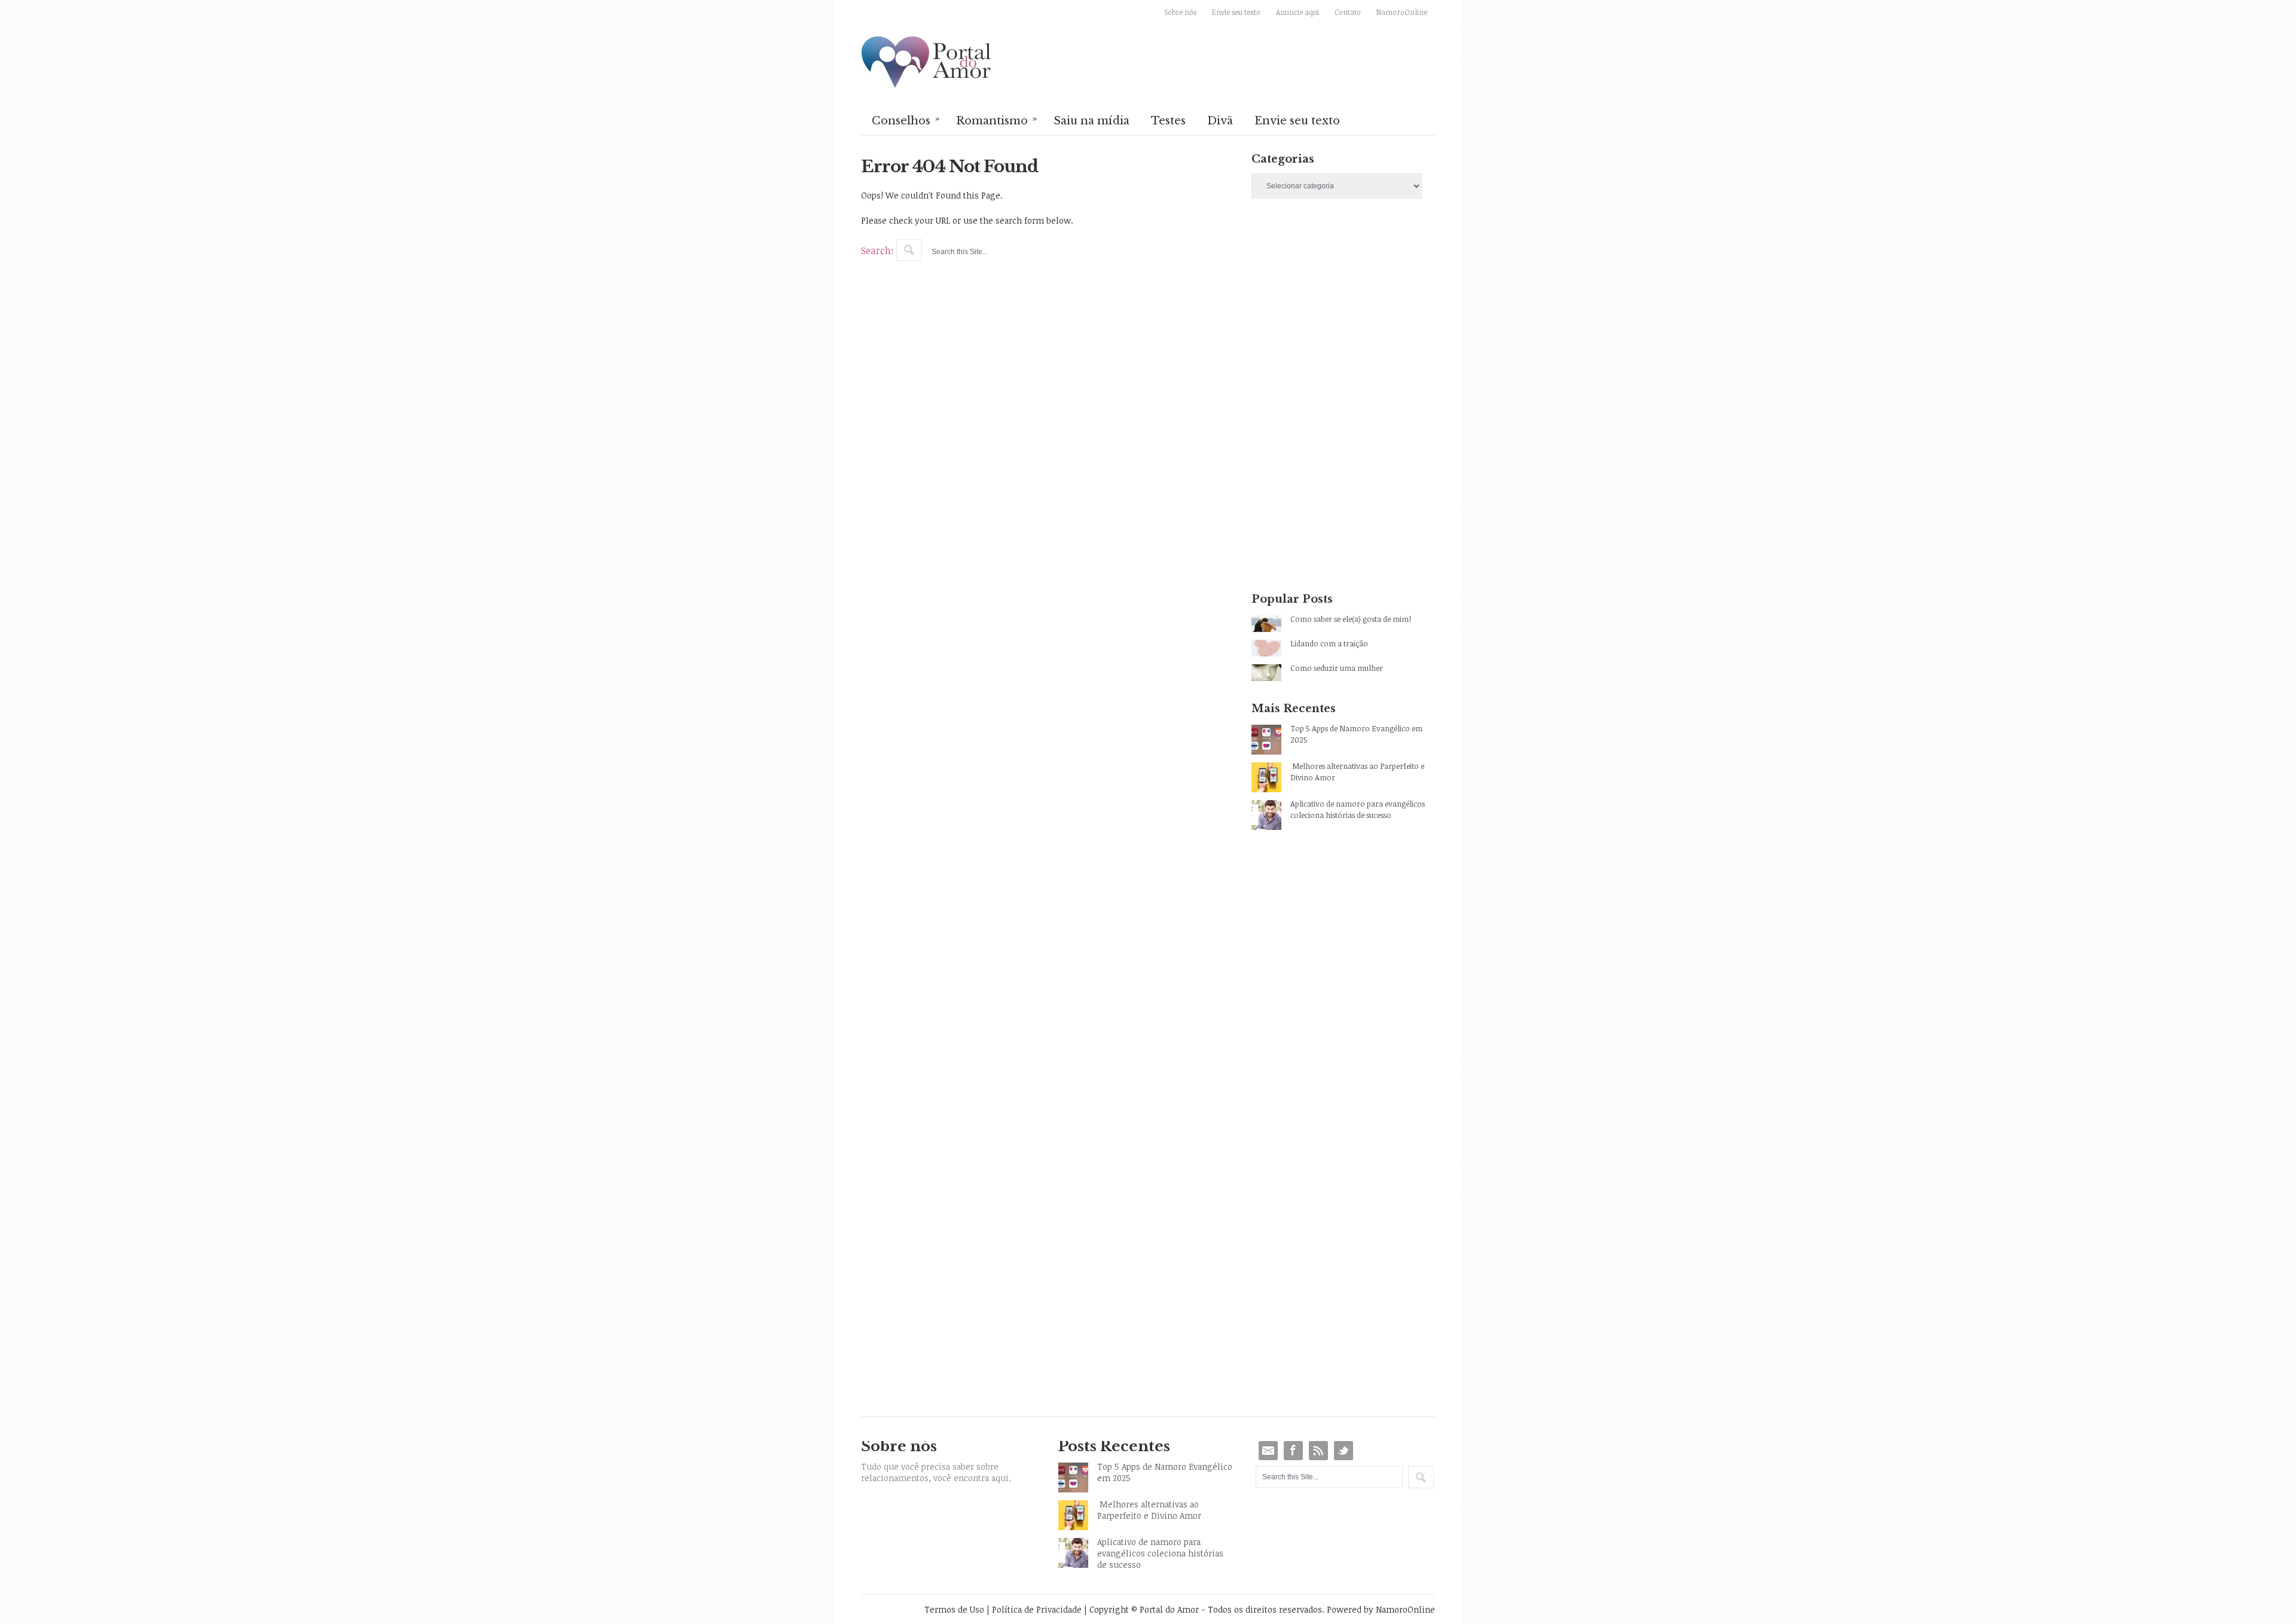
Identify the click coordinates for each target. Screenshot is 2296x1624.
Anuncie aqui (1297, 12)
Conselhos (906, 120)
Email (1268, 1451)
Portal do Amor (927, 63)
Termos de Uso (954, 1609)
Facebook (1293, 1451)
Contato (1348, 12)
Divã (1220, 121)
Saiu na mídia (1091, 121)
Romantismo (997, 120)
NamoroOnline (1402, 12)
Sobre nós (1180, 12)
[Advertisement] (1343, 313)
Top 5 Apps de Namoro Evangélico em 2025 (1356, 734)
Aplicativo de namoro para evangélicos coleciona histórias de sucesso (1358, 809)
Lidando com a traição (1329, 643)
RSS (1318, 1451)
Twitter (1344, 1451)
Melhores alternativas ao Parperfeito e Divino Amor (1357, 772)
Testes (1168, 121)
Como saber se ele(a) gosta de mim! (1351, 619)
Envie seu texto (1236, 12)
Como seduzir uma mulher (1337, 668)
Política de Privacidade (1037, 1609)
